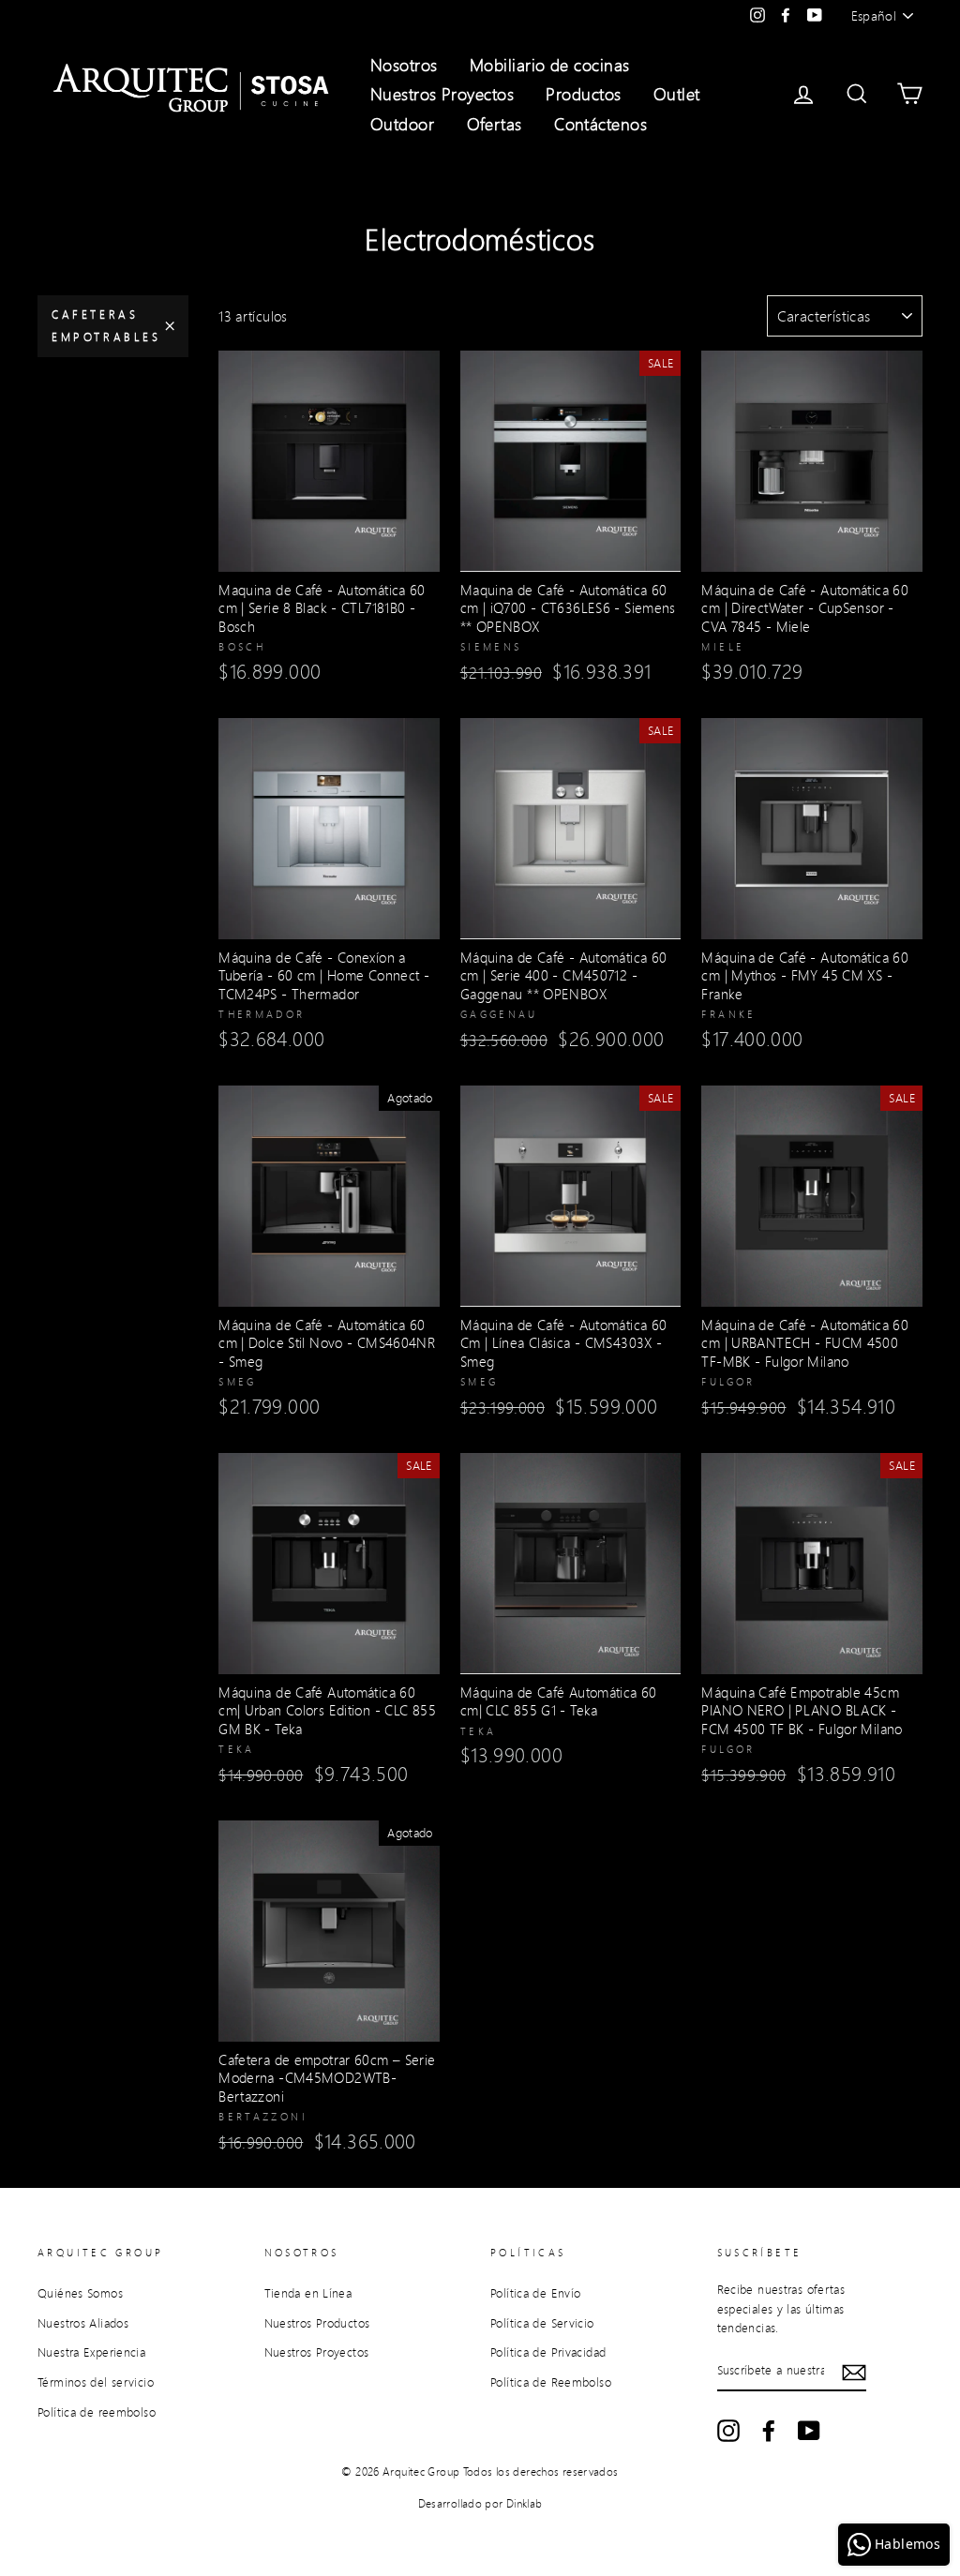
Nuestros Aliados (83, 2323)
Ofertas (495, 124)
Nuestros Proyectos (442, 94)
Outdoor (402, 124)
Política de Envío (535, 2293)
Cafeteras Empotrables (106, 326)
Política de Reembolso (551, 2382)
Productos (583, 94)
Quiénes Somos (80, 2293)
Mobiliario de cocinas (549, 65)
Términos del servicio (96, 2382)
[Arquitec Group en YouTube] (809, 2431)
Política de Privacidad (548, 2352)
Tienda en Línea (308, 2293)
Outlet (677, 94)
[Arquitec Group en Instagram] (728, 2431)
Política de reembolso (97, 2412)
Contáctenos (600, 124)
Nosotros (404, 65)
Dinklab (525, 2503)
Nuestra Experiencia (91, 2352)
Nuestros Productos (317, 2323)
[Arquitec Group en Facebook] (769, 2431)
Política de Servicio (542, 2323)
